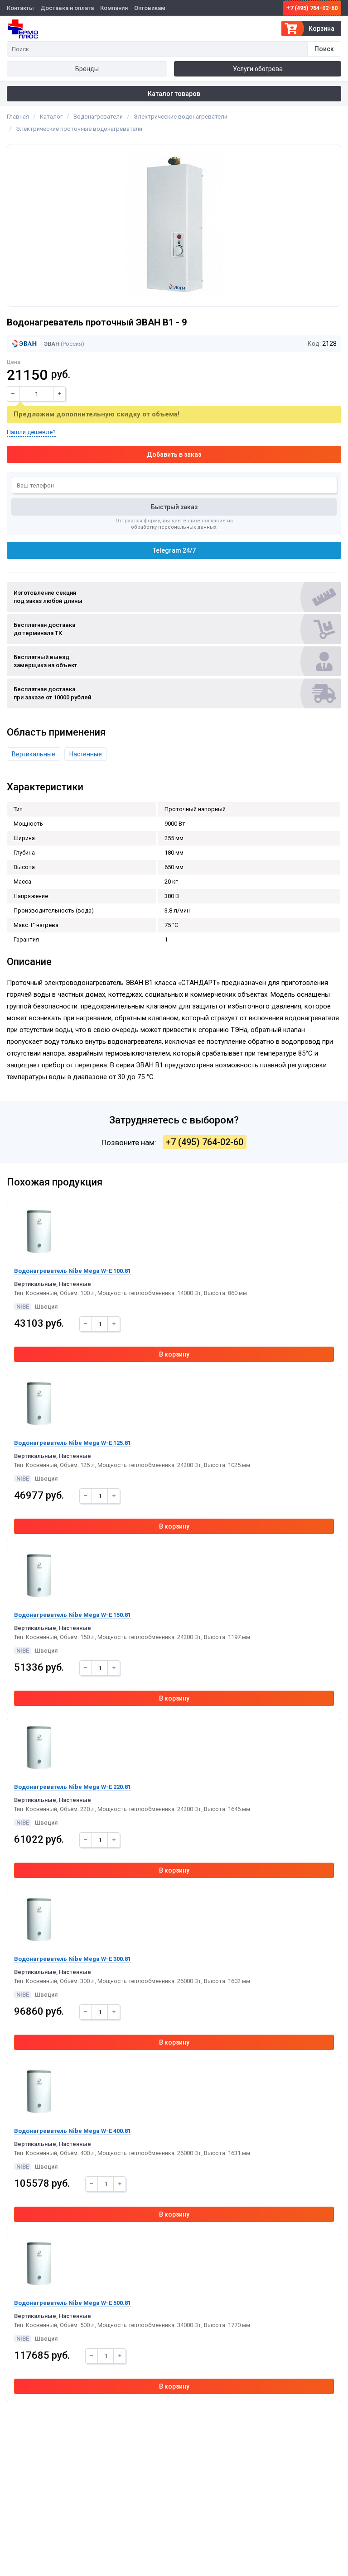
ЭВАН (51, 344)
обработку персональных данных (174, 527)
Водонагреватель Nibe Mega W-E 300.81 (72, 1959)
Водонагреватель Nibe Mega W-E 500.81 (72, 2303)
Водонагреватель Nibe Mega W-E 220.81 (72, 1787)
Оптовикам (150, 8)
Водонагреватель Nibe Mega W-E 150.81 (72, 1615)
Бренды (87, 69)
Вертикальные (34, 754)
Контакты (20, 8)
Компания (114, 8)
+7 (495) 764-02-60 (312, 8)
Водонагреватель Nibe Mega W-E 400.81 (72, 2131)
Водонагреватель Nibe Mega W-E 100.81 (72, 1271)
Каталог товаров (174, 94)
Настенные (86, 754)
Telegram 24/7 (174, 550)
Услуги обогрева (258, 69)
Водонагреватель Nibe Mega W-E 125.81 (72, 1443)
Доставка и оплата (67, 8)
